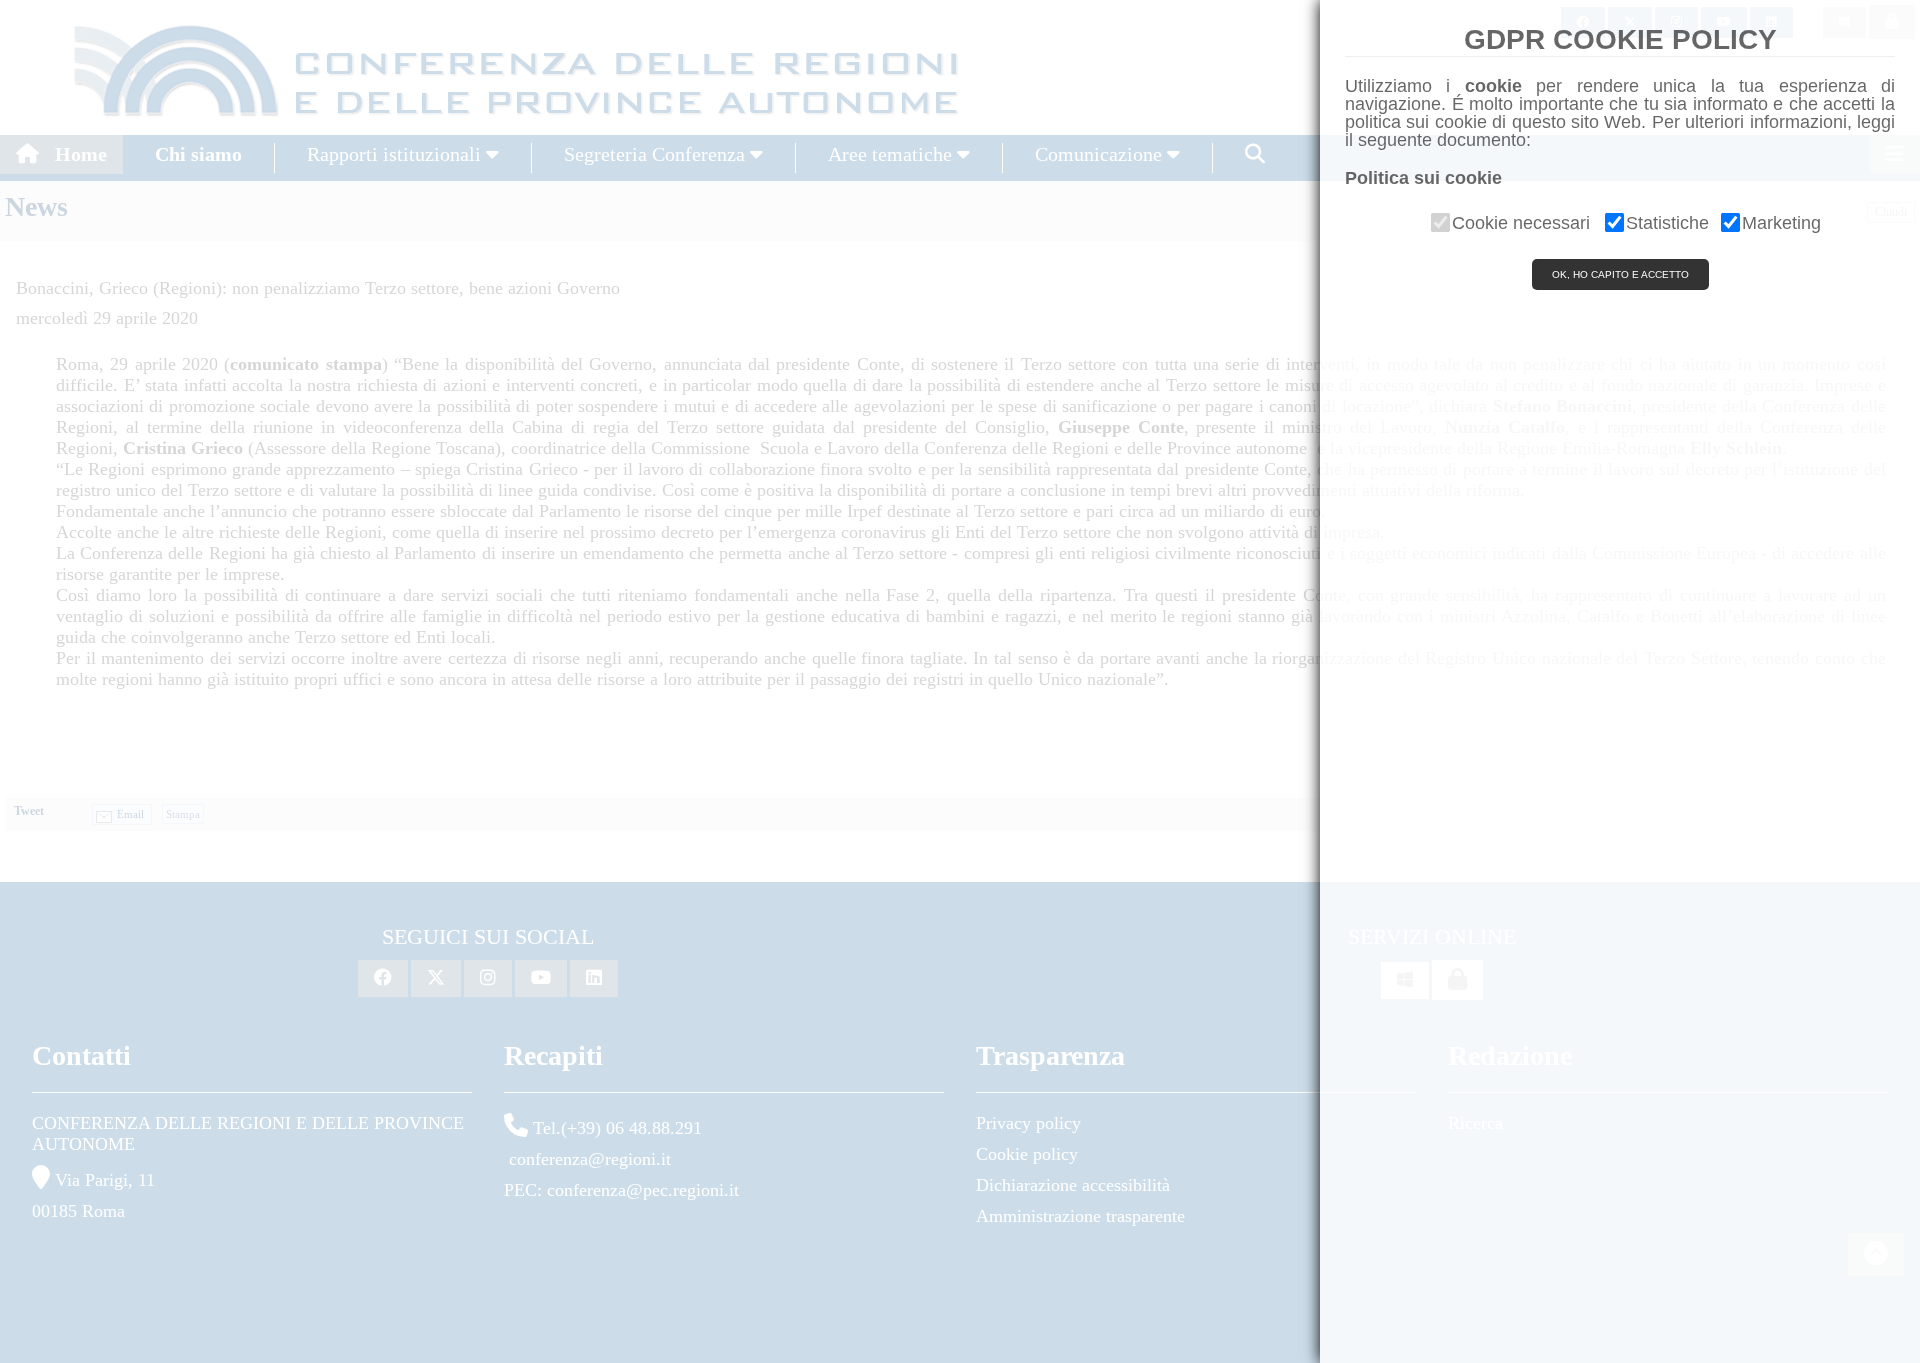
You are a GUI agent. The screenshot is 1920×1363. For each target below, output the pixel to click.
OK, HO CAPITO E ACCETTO (1620, 274)
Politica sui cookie (1423, 178)
